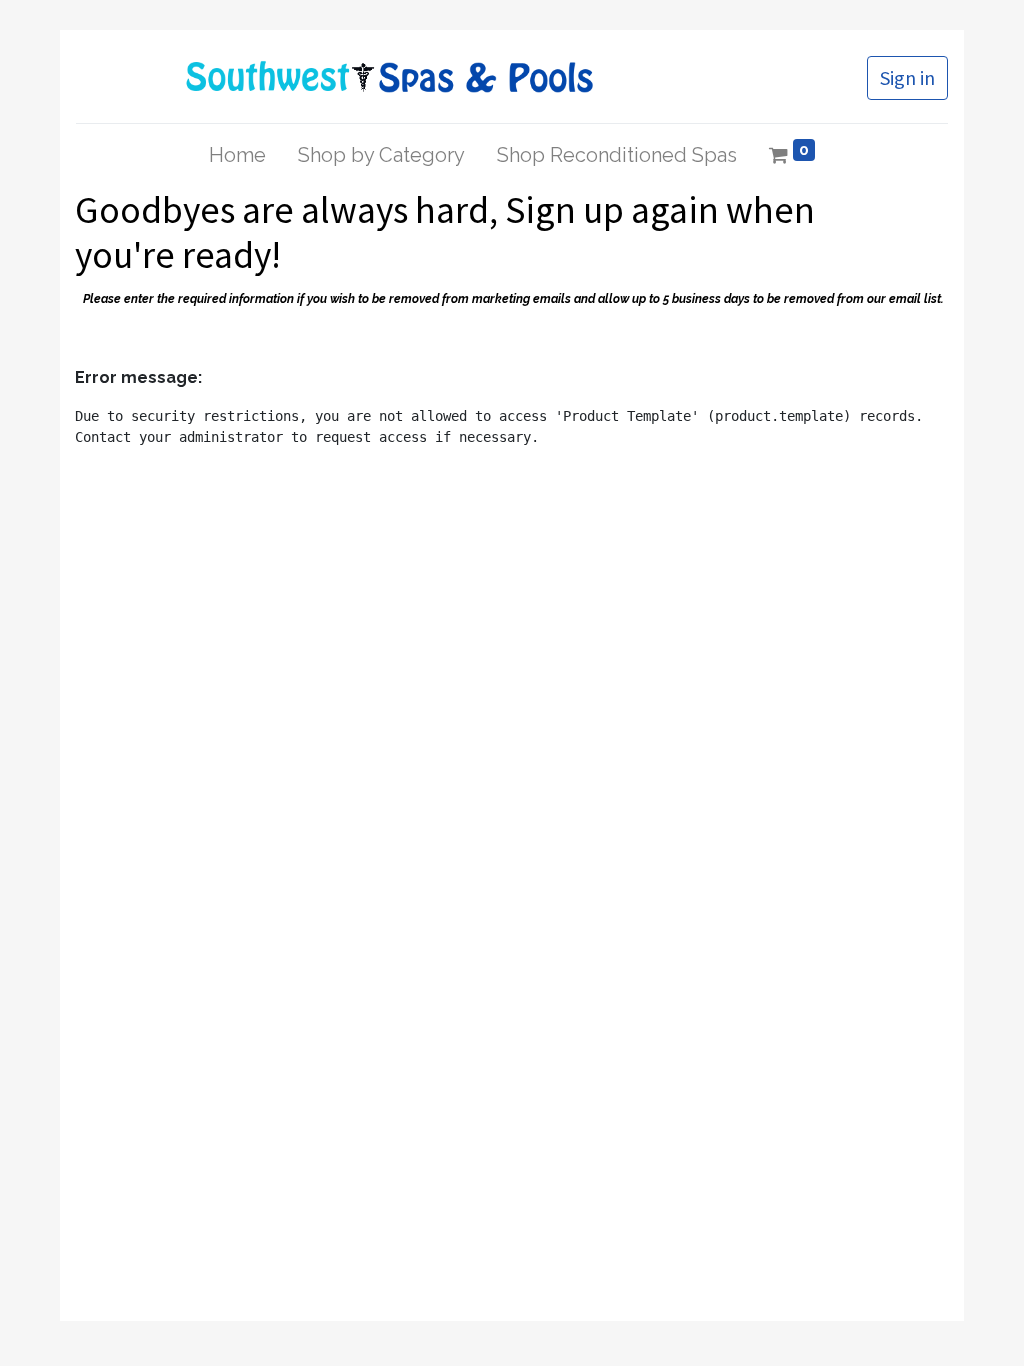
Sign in (907, 77)
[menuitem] (237, 155)
